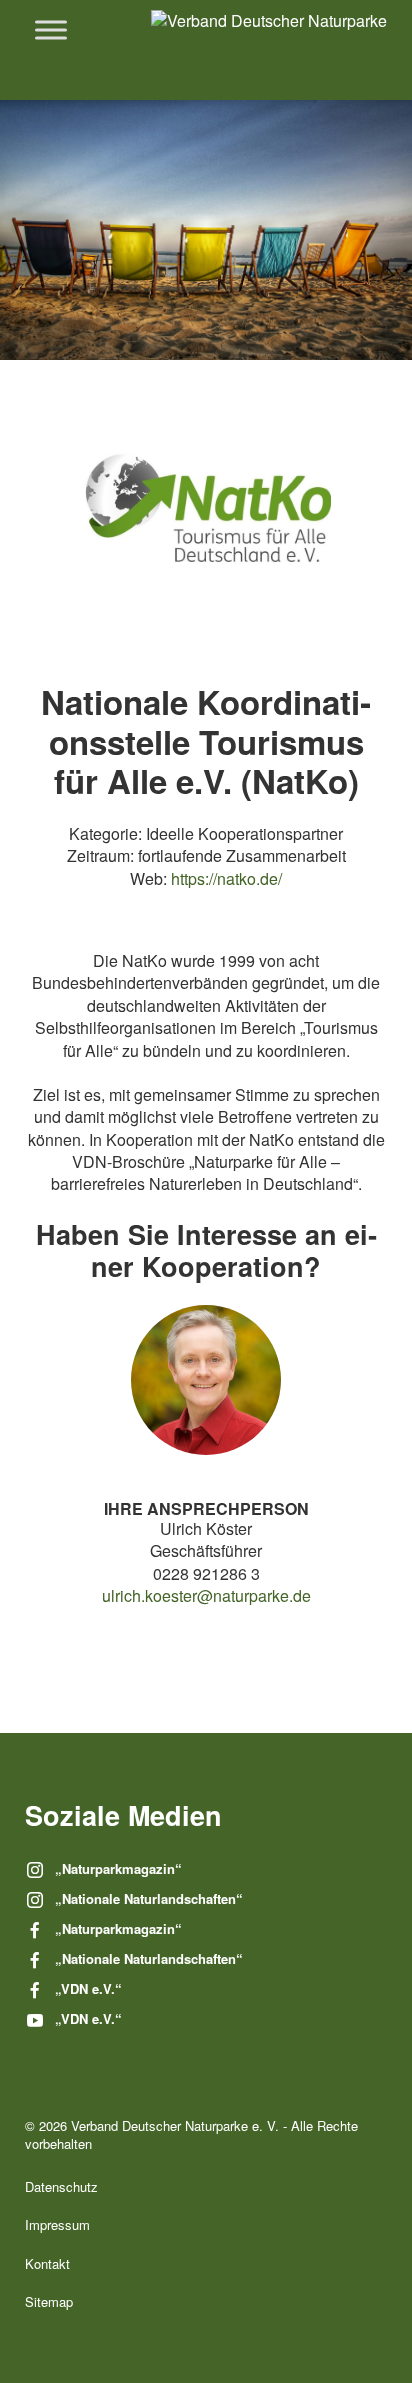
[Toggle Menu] (51, 29)
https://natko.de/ (226, 878)
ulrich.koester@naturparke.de (206, 1595)
